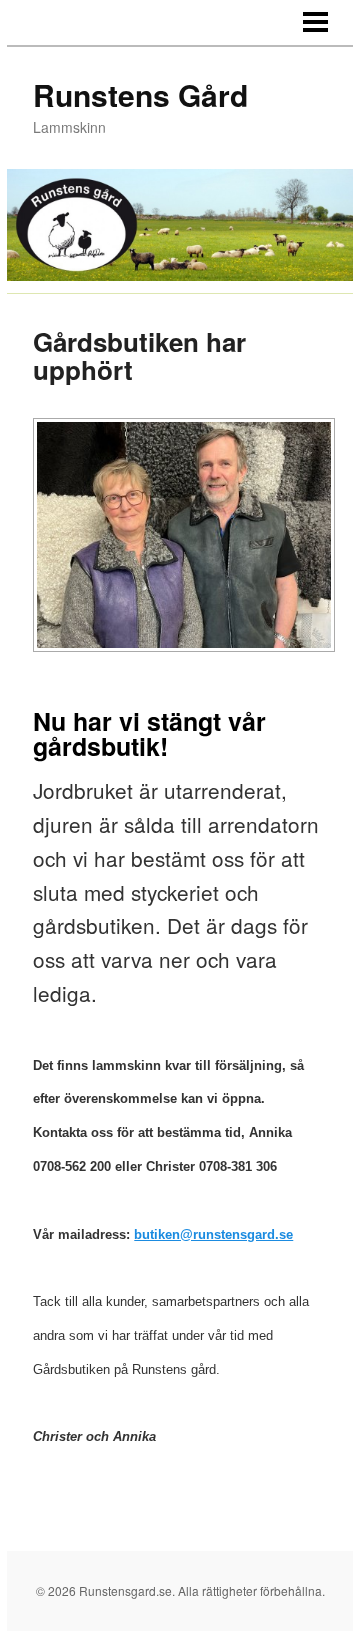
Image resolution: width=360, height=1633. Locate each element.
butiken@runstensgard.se (213, 1234)
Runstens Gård (140, 94)
